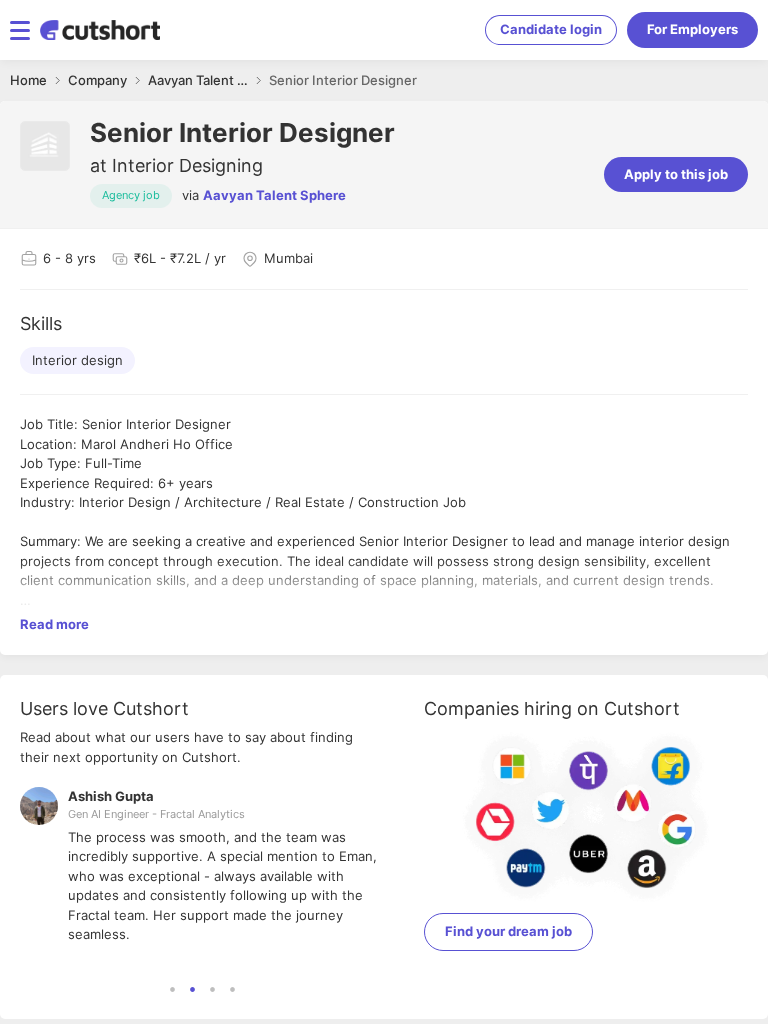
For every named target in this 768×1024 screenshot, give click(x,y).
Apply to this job (676, 174)
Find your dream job (508, 931)
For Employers (692, 29)
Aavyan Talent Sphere (274, 195)
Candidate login (551, 29)
